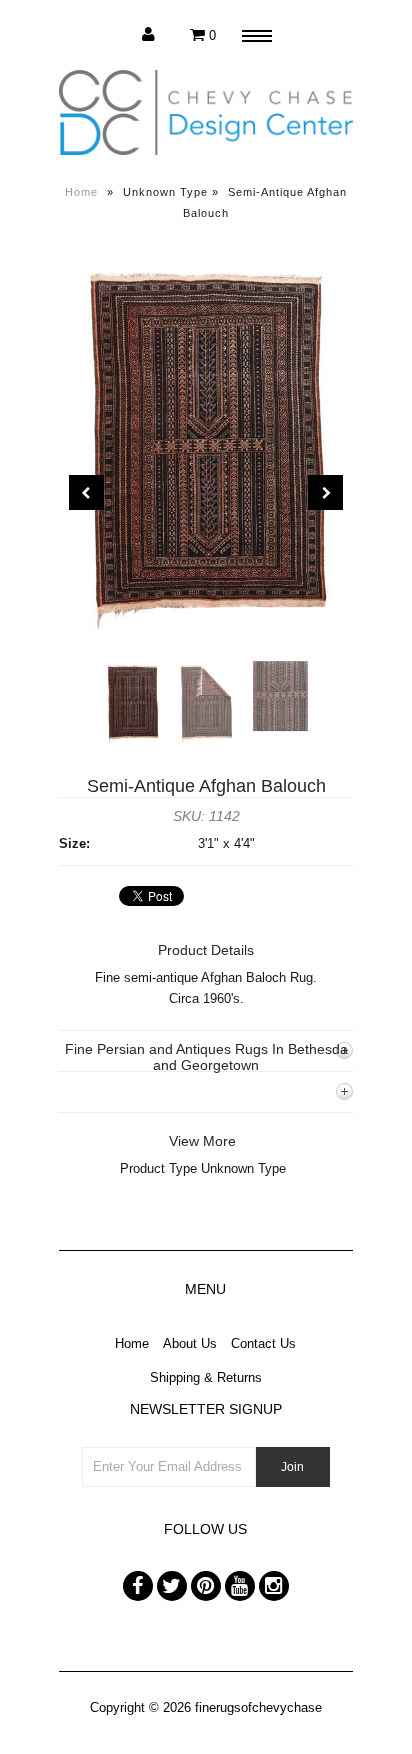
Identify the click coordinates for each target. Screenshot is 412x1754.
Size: (74, 843)
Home (81, 192)
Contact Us (263, 1343)
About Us (190, 1343)
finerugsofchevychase (258, 1707)
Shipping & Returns (206, 1377)
